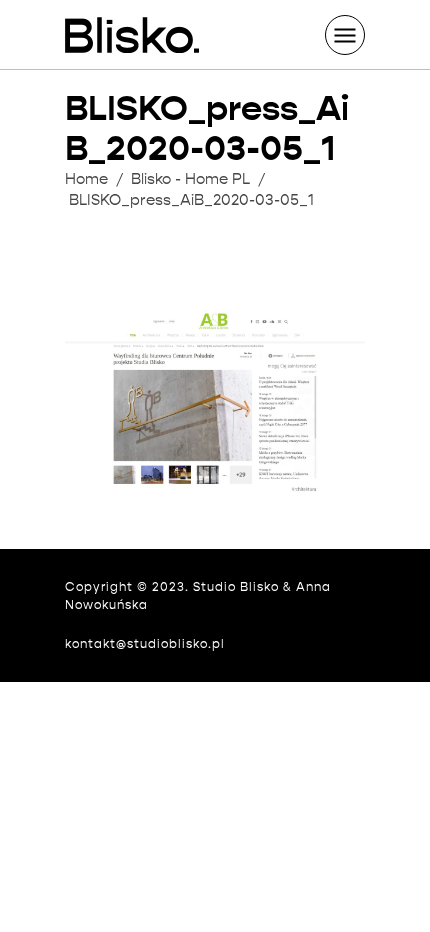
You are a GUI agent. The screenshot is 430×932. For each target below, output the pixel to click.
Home (86, 179)
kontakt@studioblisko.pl (145, 643)
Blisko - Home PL (190, 179)
